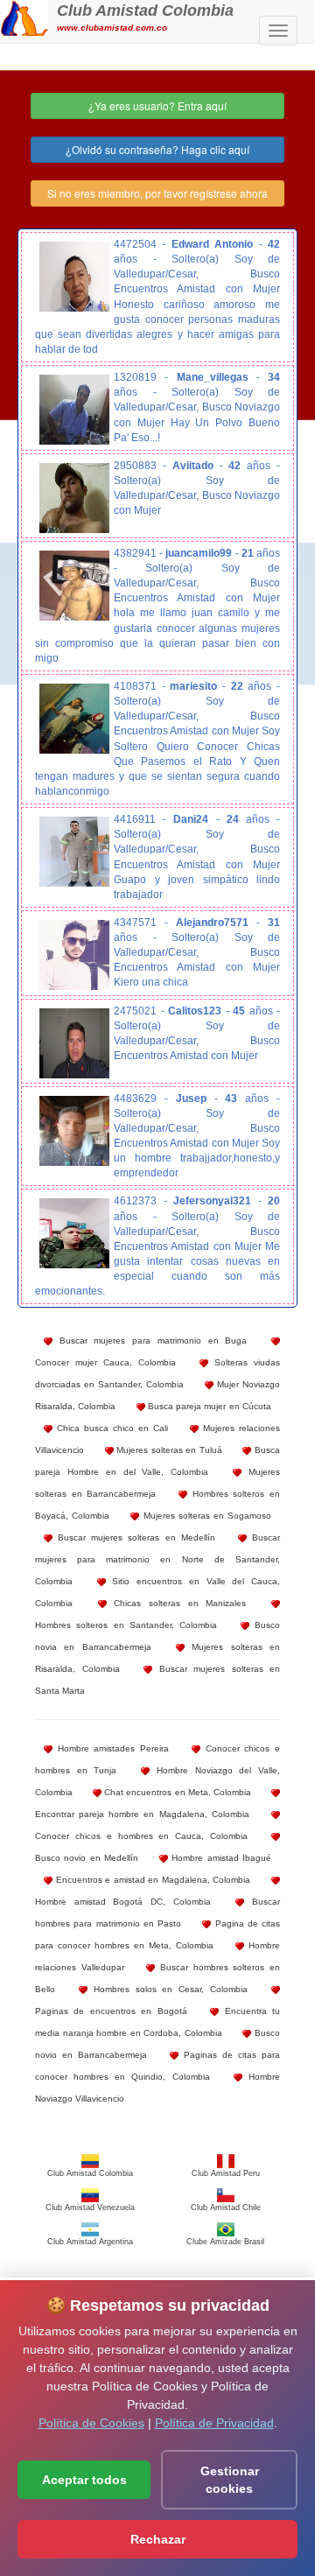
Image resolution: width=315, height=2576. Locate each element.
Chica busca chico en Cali (110, 1428)
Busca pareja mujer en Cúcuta (208, 1406)
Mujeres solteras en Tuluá (168, 1450)
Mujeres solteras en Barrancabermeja (157, 1483)
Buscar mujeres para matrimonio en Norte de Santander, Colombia (157, 1559)
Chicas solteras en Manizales (177, 1603)
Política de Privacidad (214, 2423)
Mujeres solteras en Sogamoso (205, 1516)
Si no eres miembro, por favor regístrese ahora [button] (157, 193)
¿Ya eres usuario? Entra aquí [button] (157, 105)
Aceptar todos (84, 2480)
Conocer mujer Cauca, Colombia (105, 1362)
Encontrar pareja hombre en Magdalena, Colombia (142, 1814)
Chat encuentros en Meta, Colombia (176, 1792)
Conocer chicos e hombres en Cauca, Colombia (141, 1836)
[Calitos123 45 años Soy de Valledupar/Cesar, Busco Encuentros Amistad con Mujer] (74, 1043)
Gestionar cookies (230, 2480)
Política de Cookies (91, 2423)
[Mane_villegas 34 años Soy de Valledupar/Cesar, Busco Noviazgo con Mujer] (74, 410)
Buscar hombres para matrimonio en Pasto (157, 1913)
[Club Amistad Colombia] (24, 16)
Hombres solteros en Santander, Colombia (126, 1625)
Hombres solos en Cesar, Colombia (168, 1989)
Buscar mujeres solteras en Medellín (134, 1537)
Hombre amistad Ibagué (220, 1858)
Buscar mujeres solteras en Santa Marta (157, 1680)
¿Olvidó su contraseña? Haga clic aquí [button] (157, 149)
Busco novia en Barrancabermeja (157, 1636)
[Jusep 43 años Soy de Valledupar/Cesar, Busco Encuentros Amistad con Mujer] (74, 1131)
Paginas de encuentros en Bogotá (111, 2011)
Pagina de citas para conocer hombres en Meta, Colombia (157, 1934)
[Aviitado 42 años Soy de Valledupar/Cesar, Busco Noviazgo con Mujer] (74, 498)
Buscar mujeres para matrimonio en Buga (150, 1341)
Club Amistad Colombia (145, 11)
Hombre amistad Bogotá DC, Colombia (123, 1902)
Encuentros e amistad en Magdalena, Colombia (151, 1880)
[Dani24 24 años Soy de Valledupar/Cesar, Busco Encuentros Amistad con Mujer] (74, 852)
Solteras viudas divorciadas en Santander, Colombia (157, 1373)
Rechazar (158, 2539)
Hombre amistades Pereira (111, 1748)
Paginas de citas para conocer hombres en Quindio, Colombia (157, 2066)
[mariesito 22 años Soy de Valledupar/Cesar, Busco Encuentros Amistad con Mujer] (74, 719)
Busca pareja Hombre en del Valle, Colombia (157, 1461)
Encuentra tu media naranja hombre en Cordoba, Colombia (157, 2022)
